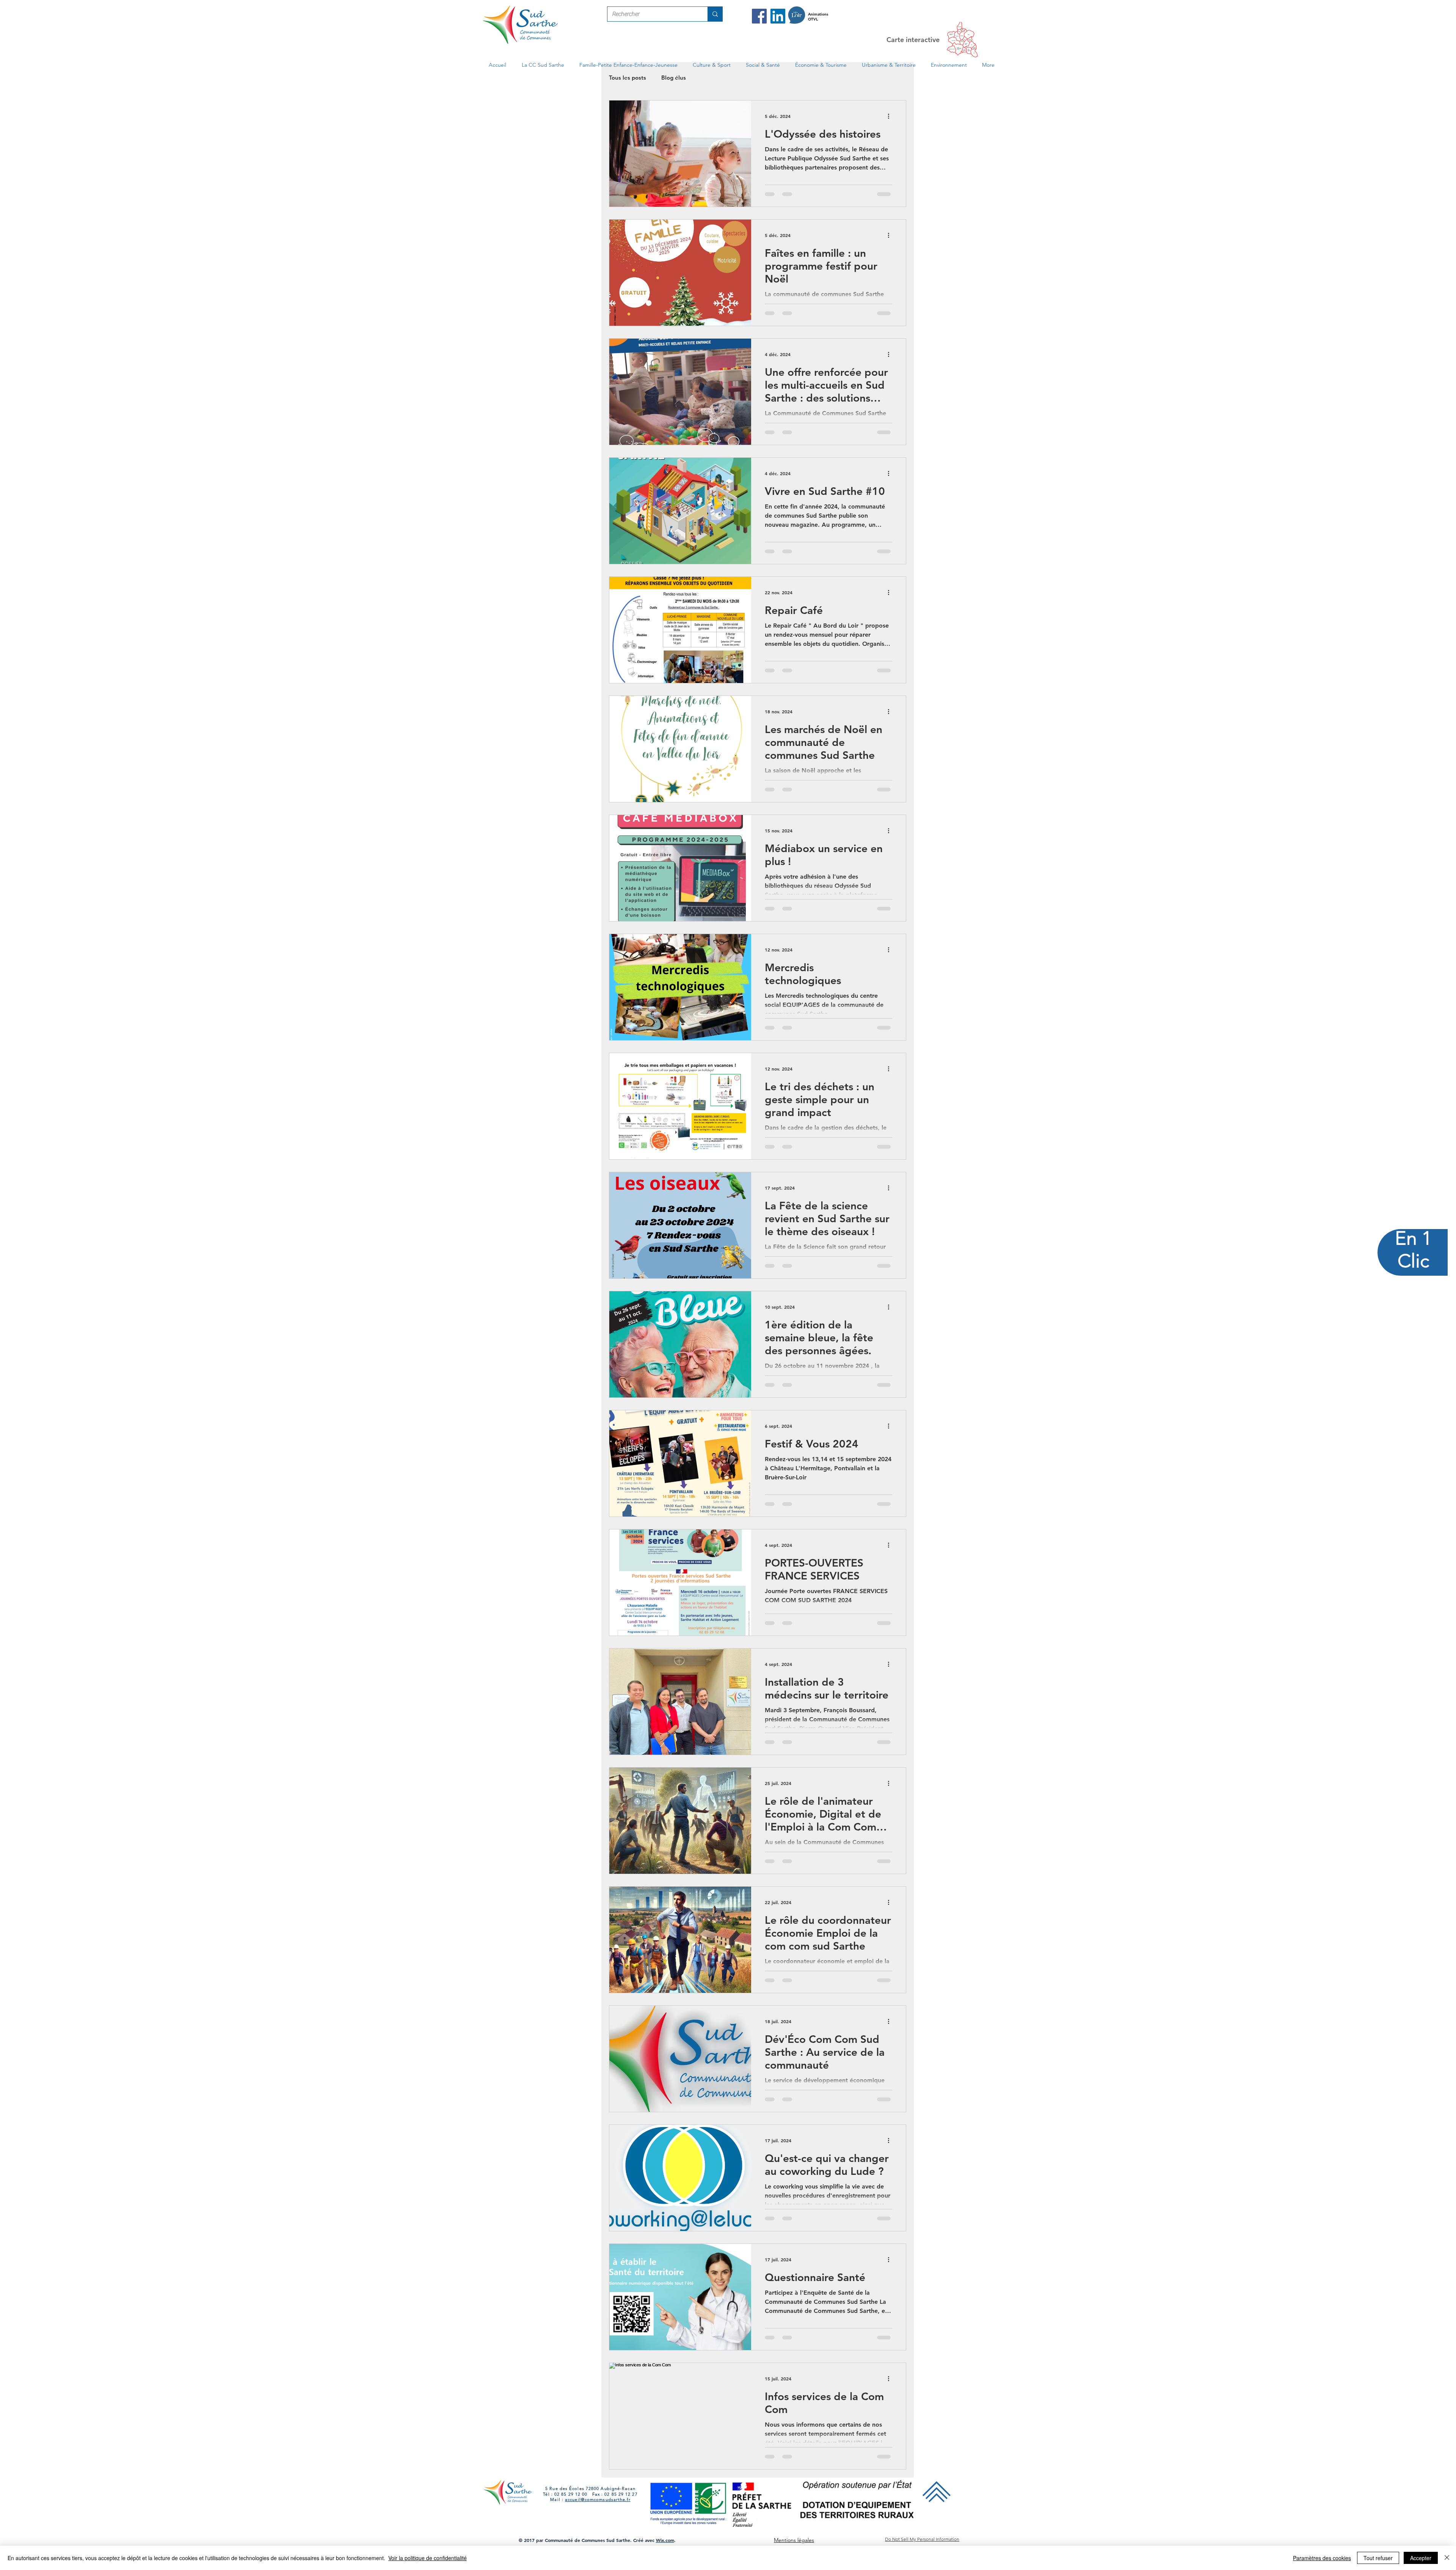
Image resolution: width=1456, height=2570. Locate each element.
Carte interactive (913, 40)
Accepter (1421, 2558)
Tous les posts (628, 78)
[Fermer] (1447, 2558)
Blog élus (674, 78)
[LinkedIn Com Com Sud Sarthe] (778, 16)
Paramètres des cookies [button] (1322, 2558)
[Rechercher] (715, 14)
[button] (543, 65)
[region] (1413, 1285)
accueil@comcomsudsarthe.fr (598, 2517)
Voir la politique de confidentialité (428, 2558)
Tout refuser (1378, 2558)
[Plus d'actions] (891, 116)
